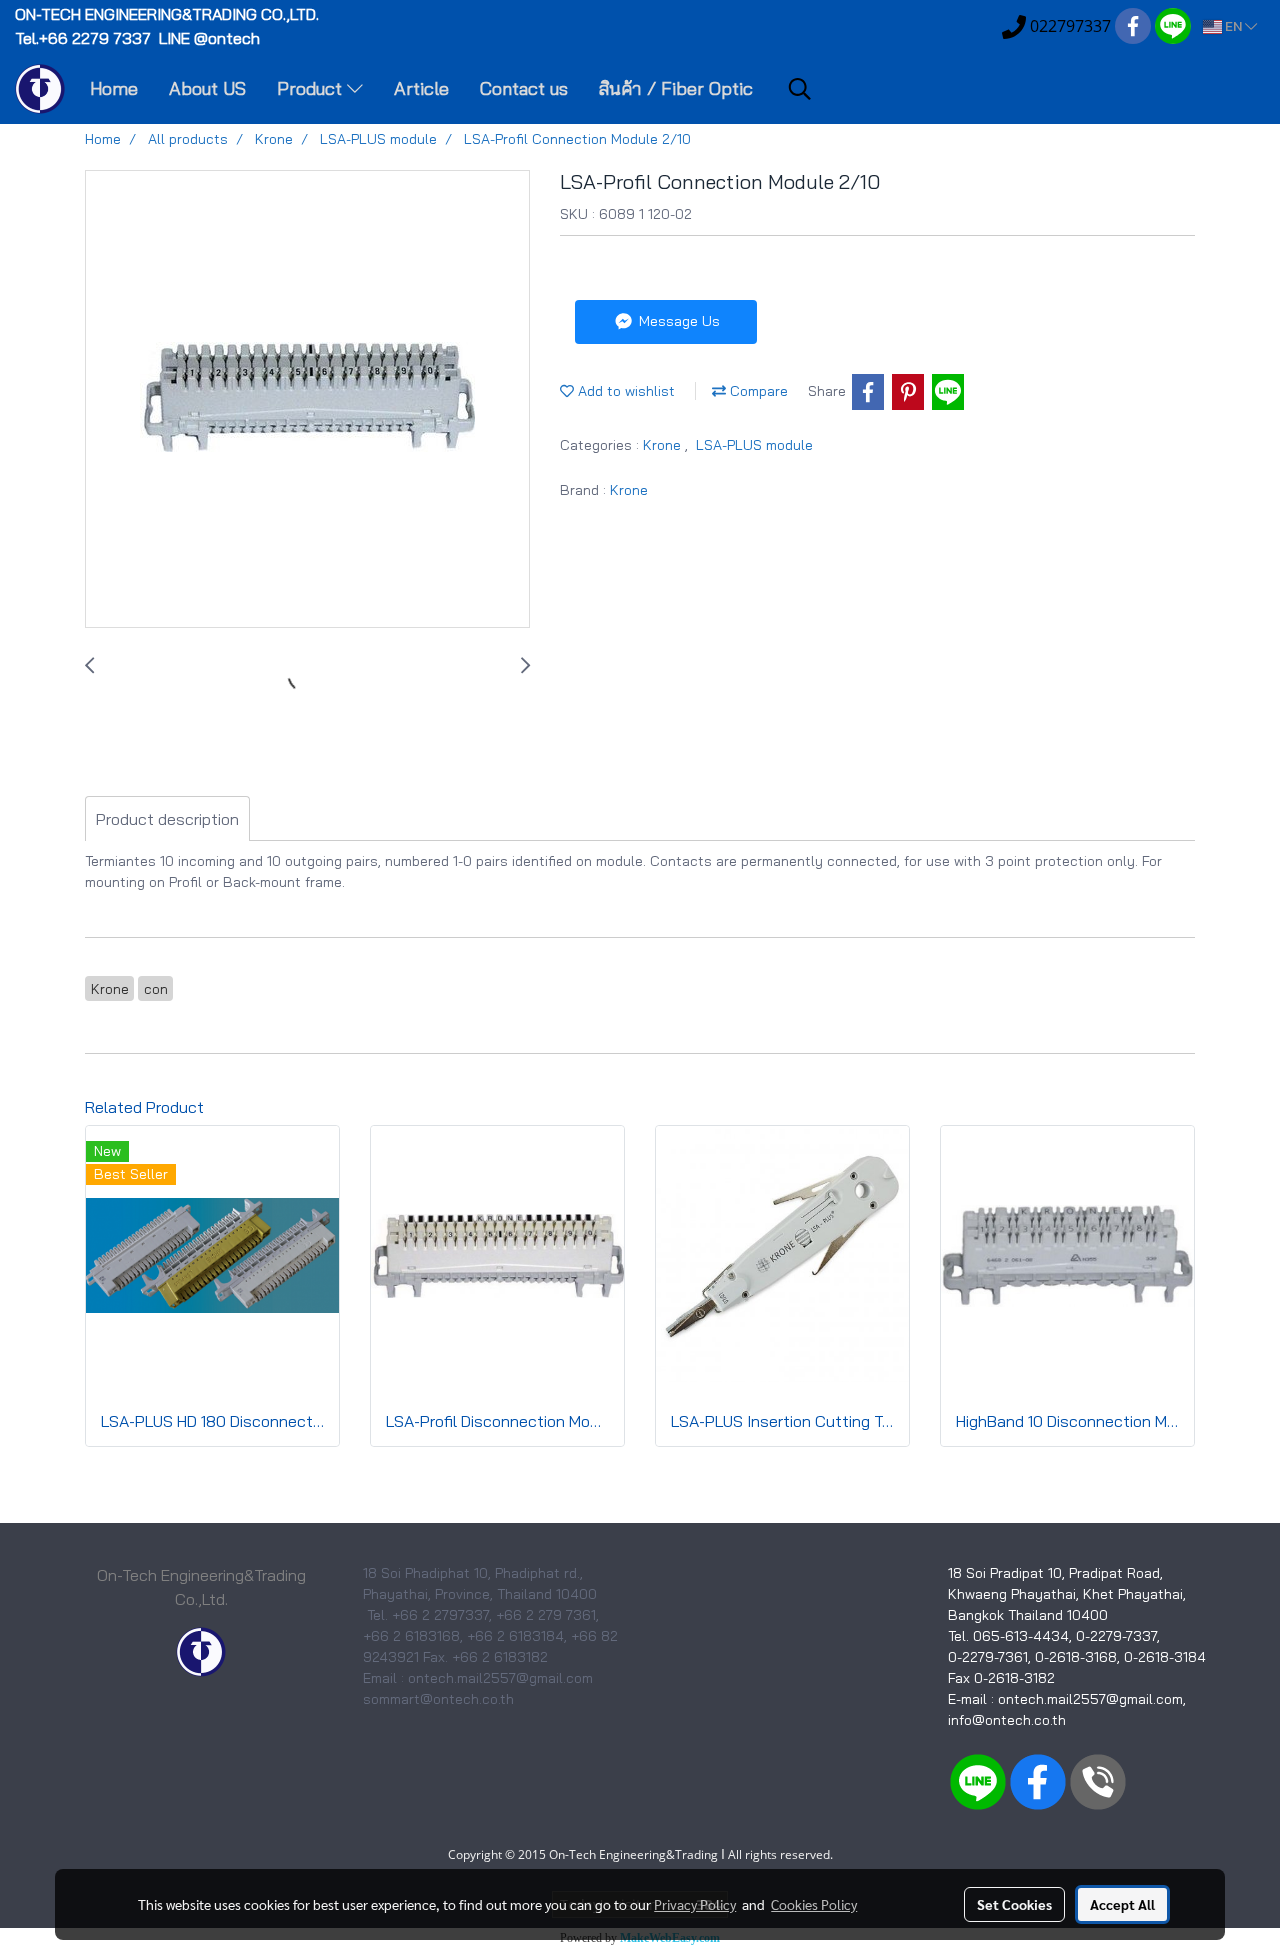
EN (1233, 26)
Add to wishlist (624, 391)
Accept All (1122, 1904)
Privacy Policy (695, 1904)
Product (312, 88)
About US (207, 88)
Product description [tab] (167, 819)
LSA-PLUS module (754, 445)
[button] (800, 89)
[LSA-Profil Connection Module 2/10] (307, 400)
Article (421, 88)
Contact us (524, 88)
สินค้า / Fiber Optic (676, 88)
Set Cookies (1014, 1904)
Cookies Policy (814, 1904)
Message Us (677, 321)
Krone (664, 445)
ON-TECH (169, 14)
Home (114, 88)
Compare (757, 391)
